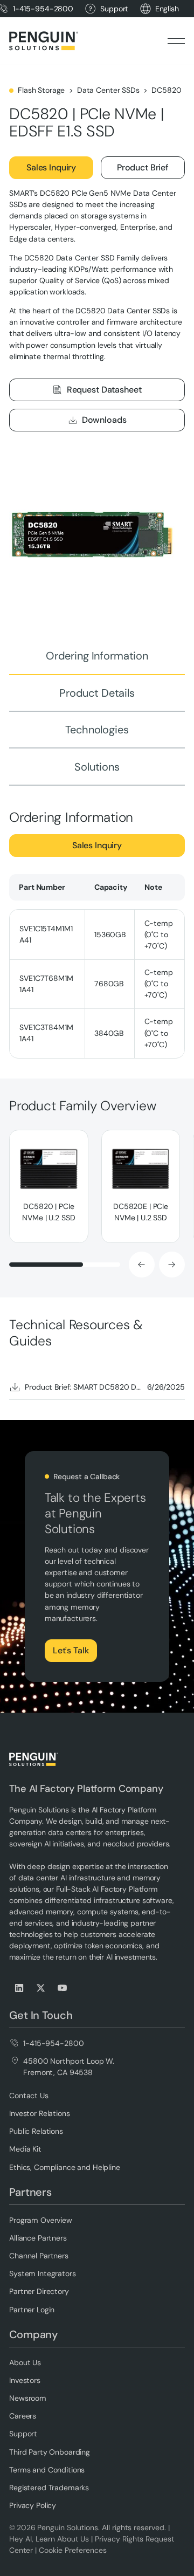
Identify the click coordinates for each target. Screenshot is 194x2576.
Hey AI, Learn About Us (49, 2539)
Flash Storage (41, 90)
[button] (167, 9)
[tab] (97, 656)
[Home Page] (44, 41)
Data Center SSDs (108, 90)
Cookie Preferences (73, 2550)
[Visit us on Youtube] (63, 1988)
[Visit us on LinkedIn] (20, 1988)
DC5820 (166, 90)
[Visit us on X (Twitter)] (41, 1988)
